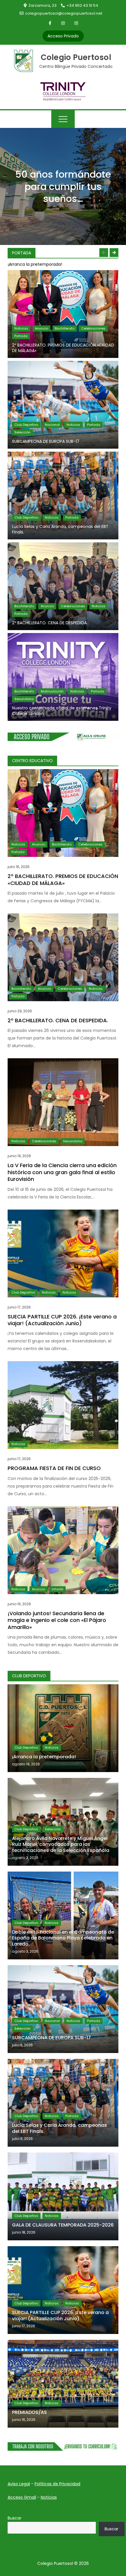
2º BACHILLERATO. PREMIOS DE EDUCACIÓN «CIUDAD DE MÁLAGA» (63, 348)
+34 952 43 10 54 (82, 5)
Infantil (58, 1589)
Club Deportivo (26, 425)
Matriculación (52, 691)
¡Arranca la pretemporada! (35, 264)
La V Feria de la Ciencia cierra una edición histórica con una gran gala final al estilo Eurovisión (62, 1172)
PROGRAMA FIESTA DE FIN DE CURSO (54, 1468)
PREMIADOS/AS (29, 2412)
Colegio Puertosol (76, 57)
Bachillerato (65, 328)
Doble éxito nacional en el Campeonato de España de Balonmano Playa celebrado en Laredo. (63, 1938)
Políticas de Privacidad (57, 2484)
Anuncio (41, 328)
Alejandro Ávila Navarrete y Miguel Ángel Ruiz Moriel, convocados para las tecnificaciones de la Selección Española (61, 1844)
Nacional (52, 425)
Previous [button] (104, 253)
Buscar (15, 2518)
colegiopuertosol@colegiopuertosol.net (64, 13)
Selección (22, 432)
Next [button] (114, 253)
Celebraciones (93, 328)
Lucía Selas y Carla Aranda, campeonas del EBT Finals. (60, 529)
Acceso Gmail (22, 2497)
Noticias (21, 328)
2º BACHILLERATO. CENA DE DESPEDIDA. (50, 623)
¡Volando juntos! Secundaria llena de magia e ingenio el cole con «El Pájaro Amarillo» (57, 1620)
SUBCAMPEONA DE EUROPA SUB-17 (46, 441)
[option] (63, 264)
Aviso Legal (19, 2484)
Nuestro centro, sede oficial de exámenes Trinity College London (62, 711)
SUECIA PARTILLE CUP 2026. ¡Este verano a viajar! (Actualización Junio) (62, 1320)
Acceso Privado (63, 36)
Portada (21, 336)
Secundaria (24, 699)
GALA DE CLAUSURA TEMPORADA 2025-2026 (63, 2225)
